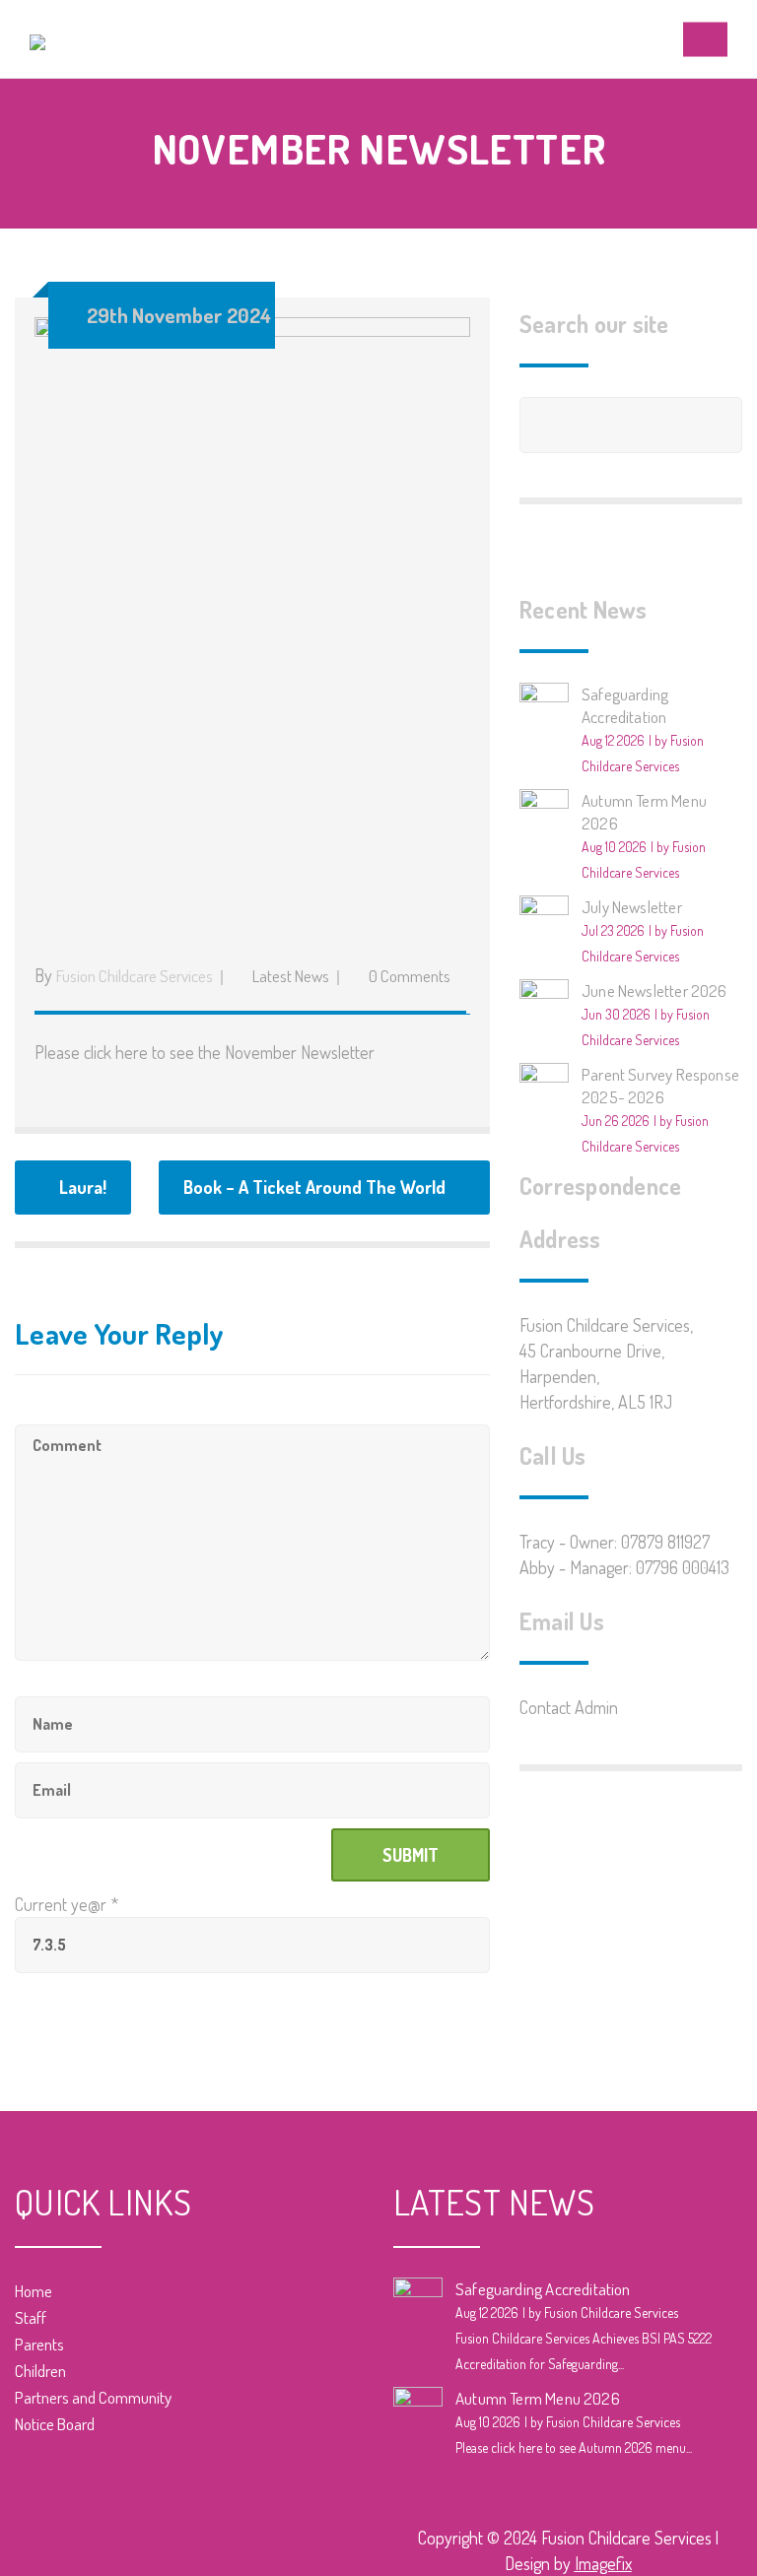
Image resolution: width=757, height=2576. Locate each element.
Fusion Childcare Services (135, 976)
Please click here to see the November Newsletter (206, 1052)
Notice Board (55, 2424)
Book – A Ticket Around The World (314, 1187)
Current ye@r (67, 1904)
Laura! (83, 1187)
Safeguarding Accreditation (543, 2289)
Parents (39, 2344)
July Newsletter (632, 907)
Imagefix (603, 2563)
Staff (31, 2317)
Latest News (291, 976)
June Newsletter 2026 (654, 991)
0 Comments (410, 976)
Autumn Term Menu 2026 (538, 2398)
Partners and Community (93, 2397)
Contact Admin (569, 1707)
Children (40, 2371)
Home (34, 2291)
